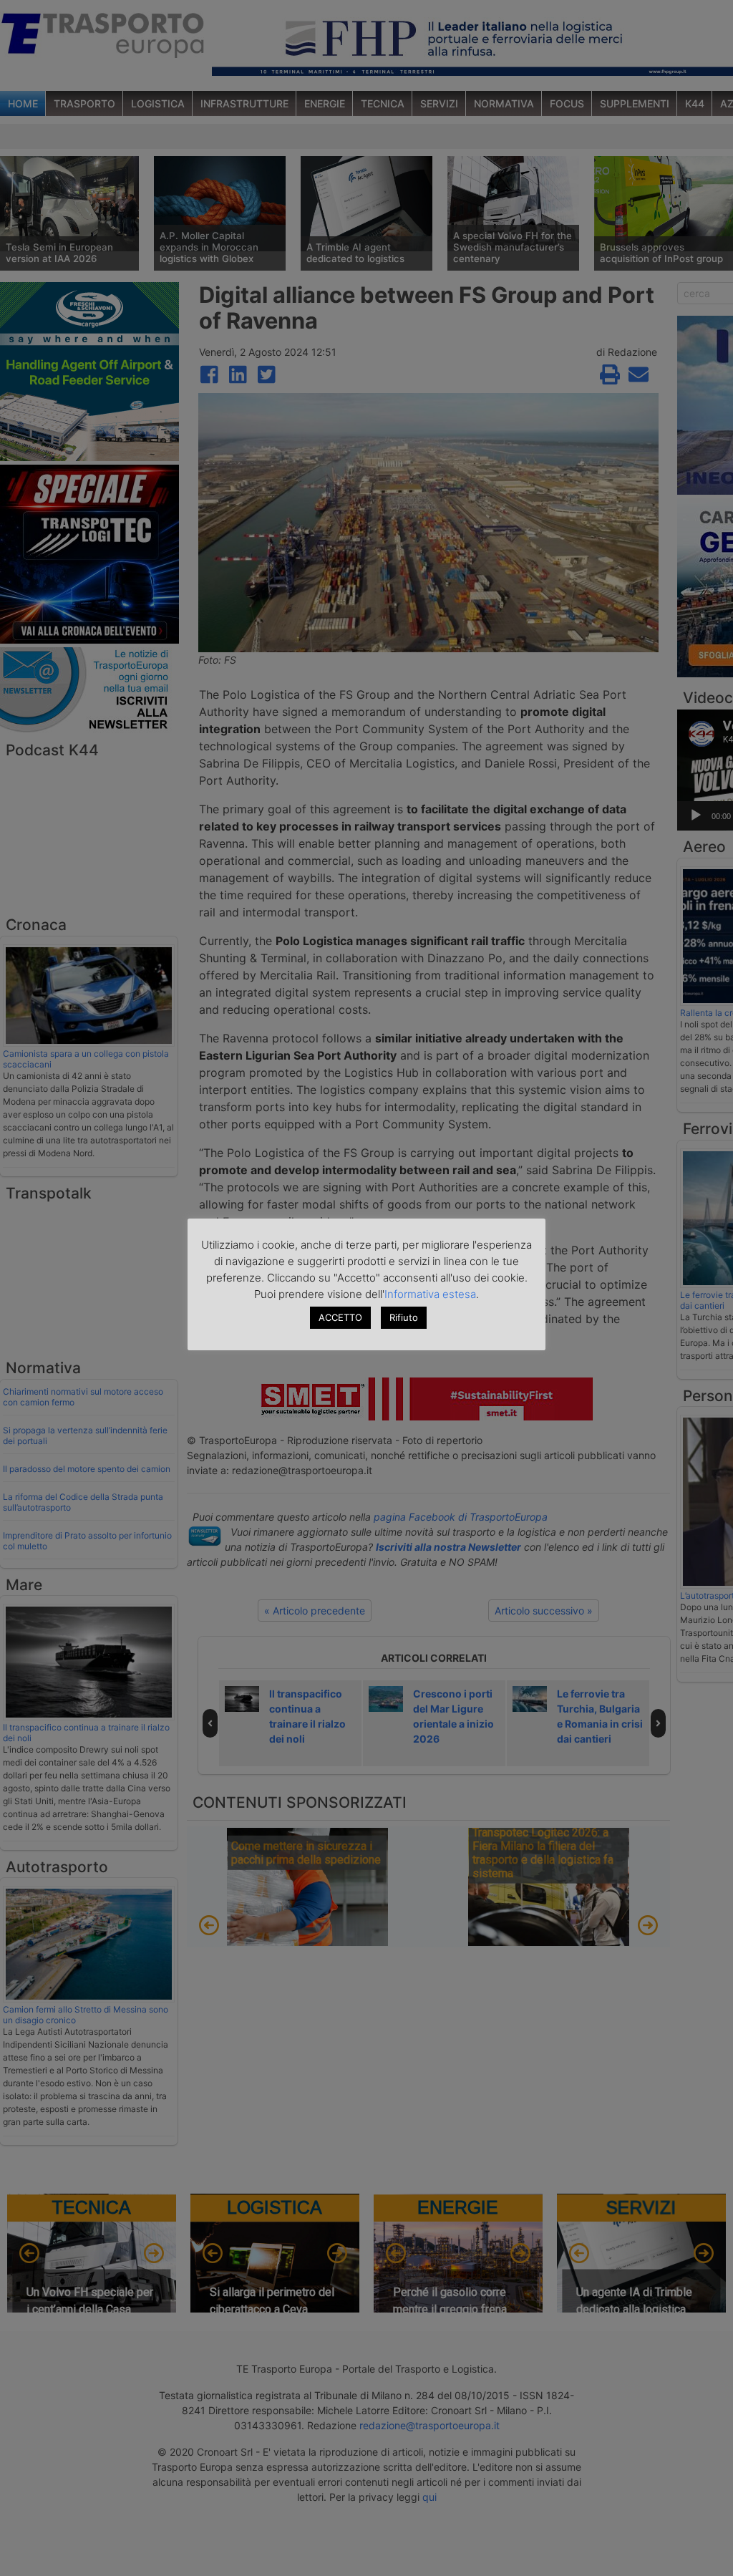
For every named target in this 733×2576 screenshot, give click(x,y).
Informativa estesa (430, 1294)
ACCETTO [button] (340, 1317)
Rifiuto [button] (404, 1317)
